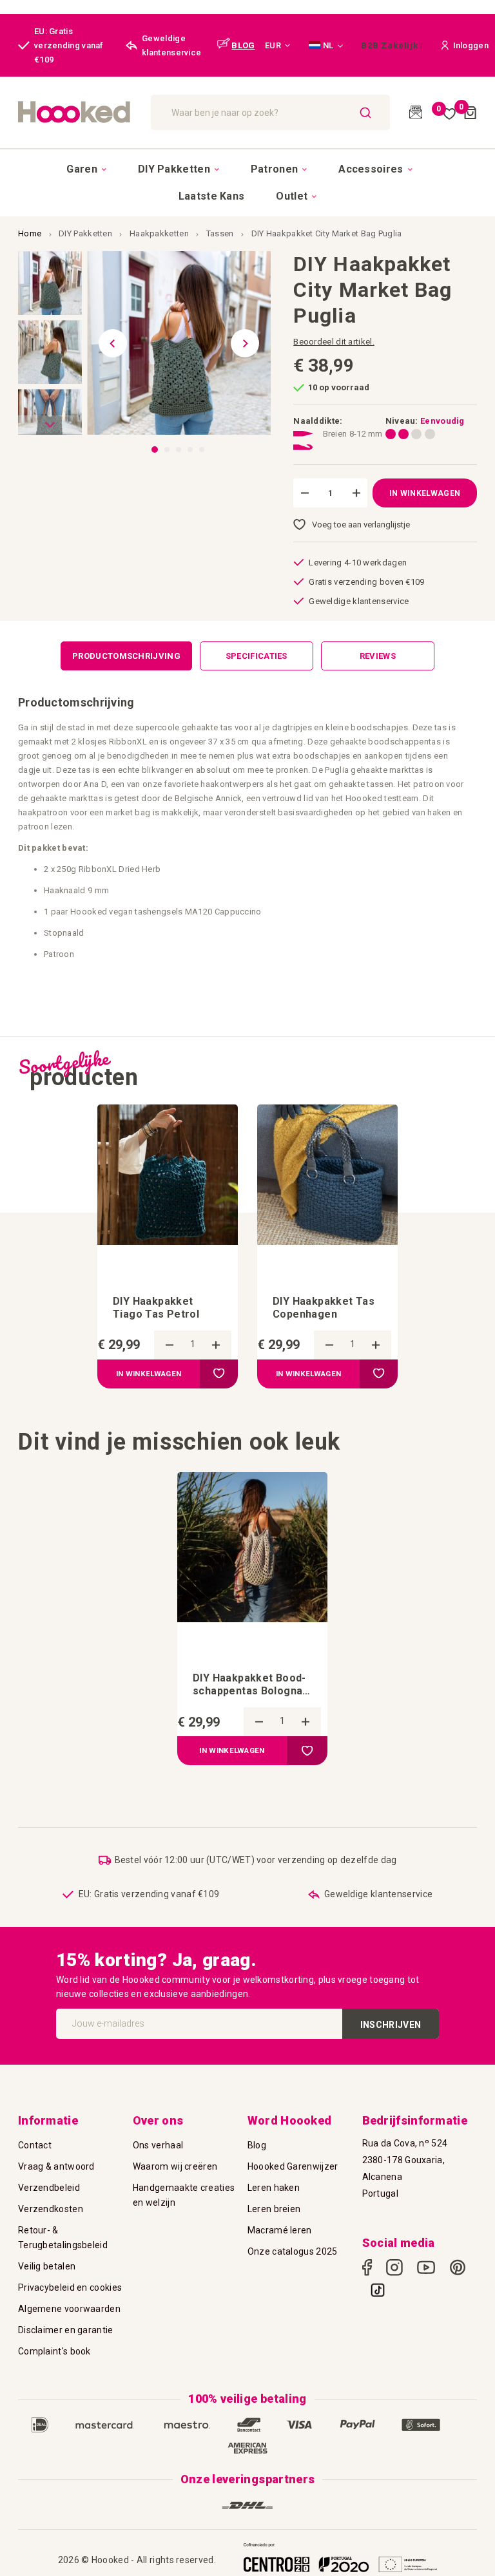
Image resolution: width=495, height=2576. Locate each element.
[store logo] (78, 112)
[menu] (247, 182)
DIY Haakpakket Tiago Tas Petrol (156, 1308)
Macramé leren (280, 2230)
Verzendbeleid (49, 2188)
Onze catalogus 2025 (293, 2251)
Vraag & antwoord (56, 2166)
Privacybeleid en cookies (70, 2287)
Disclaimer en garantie (66, 2330)
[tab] (126, 656)
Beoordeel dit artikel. (334, 342)
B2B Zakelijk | (392, 45)
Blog (257, 2145)
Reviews (378, 656)
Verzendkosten (51, 2209)
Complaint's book (54, 2351)
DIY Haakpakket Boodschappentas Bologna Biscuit (249, 1685)
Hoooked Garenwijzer (293, 2166)
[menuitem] (86, 169)
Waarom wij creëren (175, 2166)
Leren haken (274, 2188)
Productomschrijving (126, 656)
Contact (35, 2145)
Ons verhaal (158, 2145)
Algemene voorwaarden (69, 2309)
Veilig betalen (47, 2266)
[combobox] (271, 112)
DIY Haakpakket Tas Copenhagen (324, 1308)
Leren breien (274, 2209)
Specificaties (257, 656)
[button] (278, 46)
